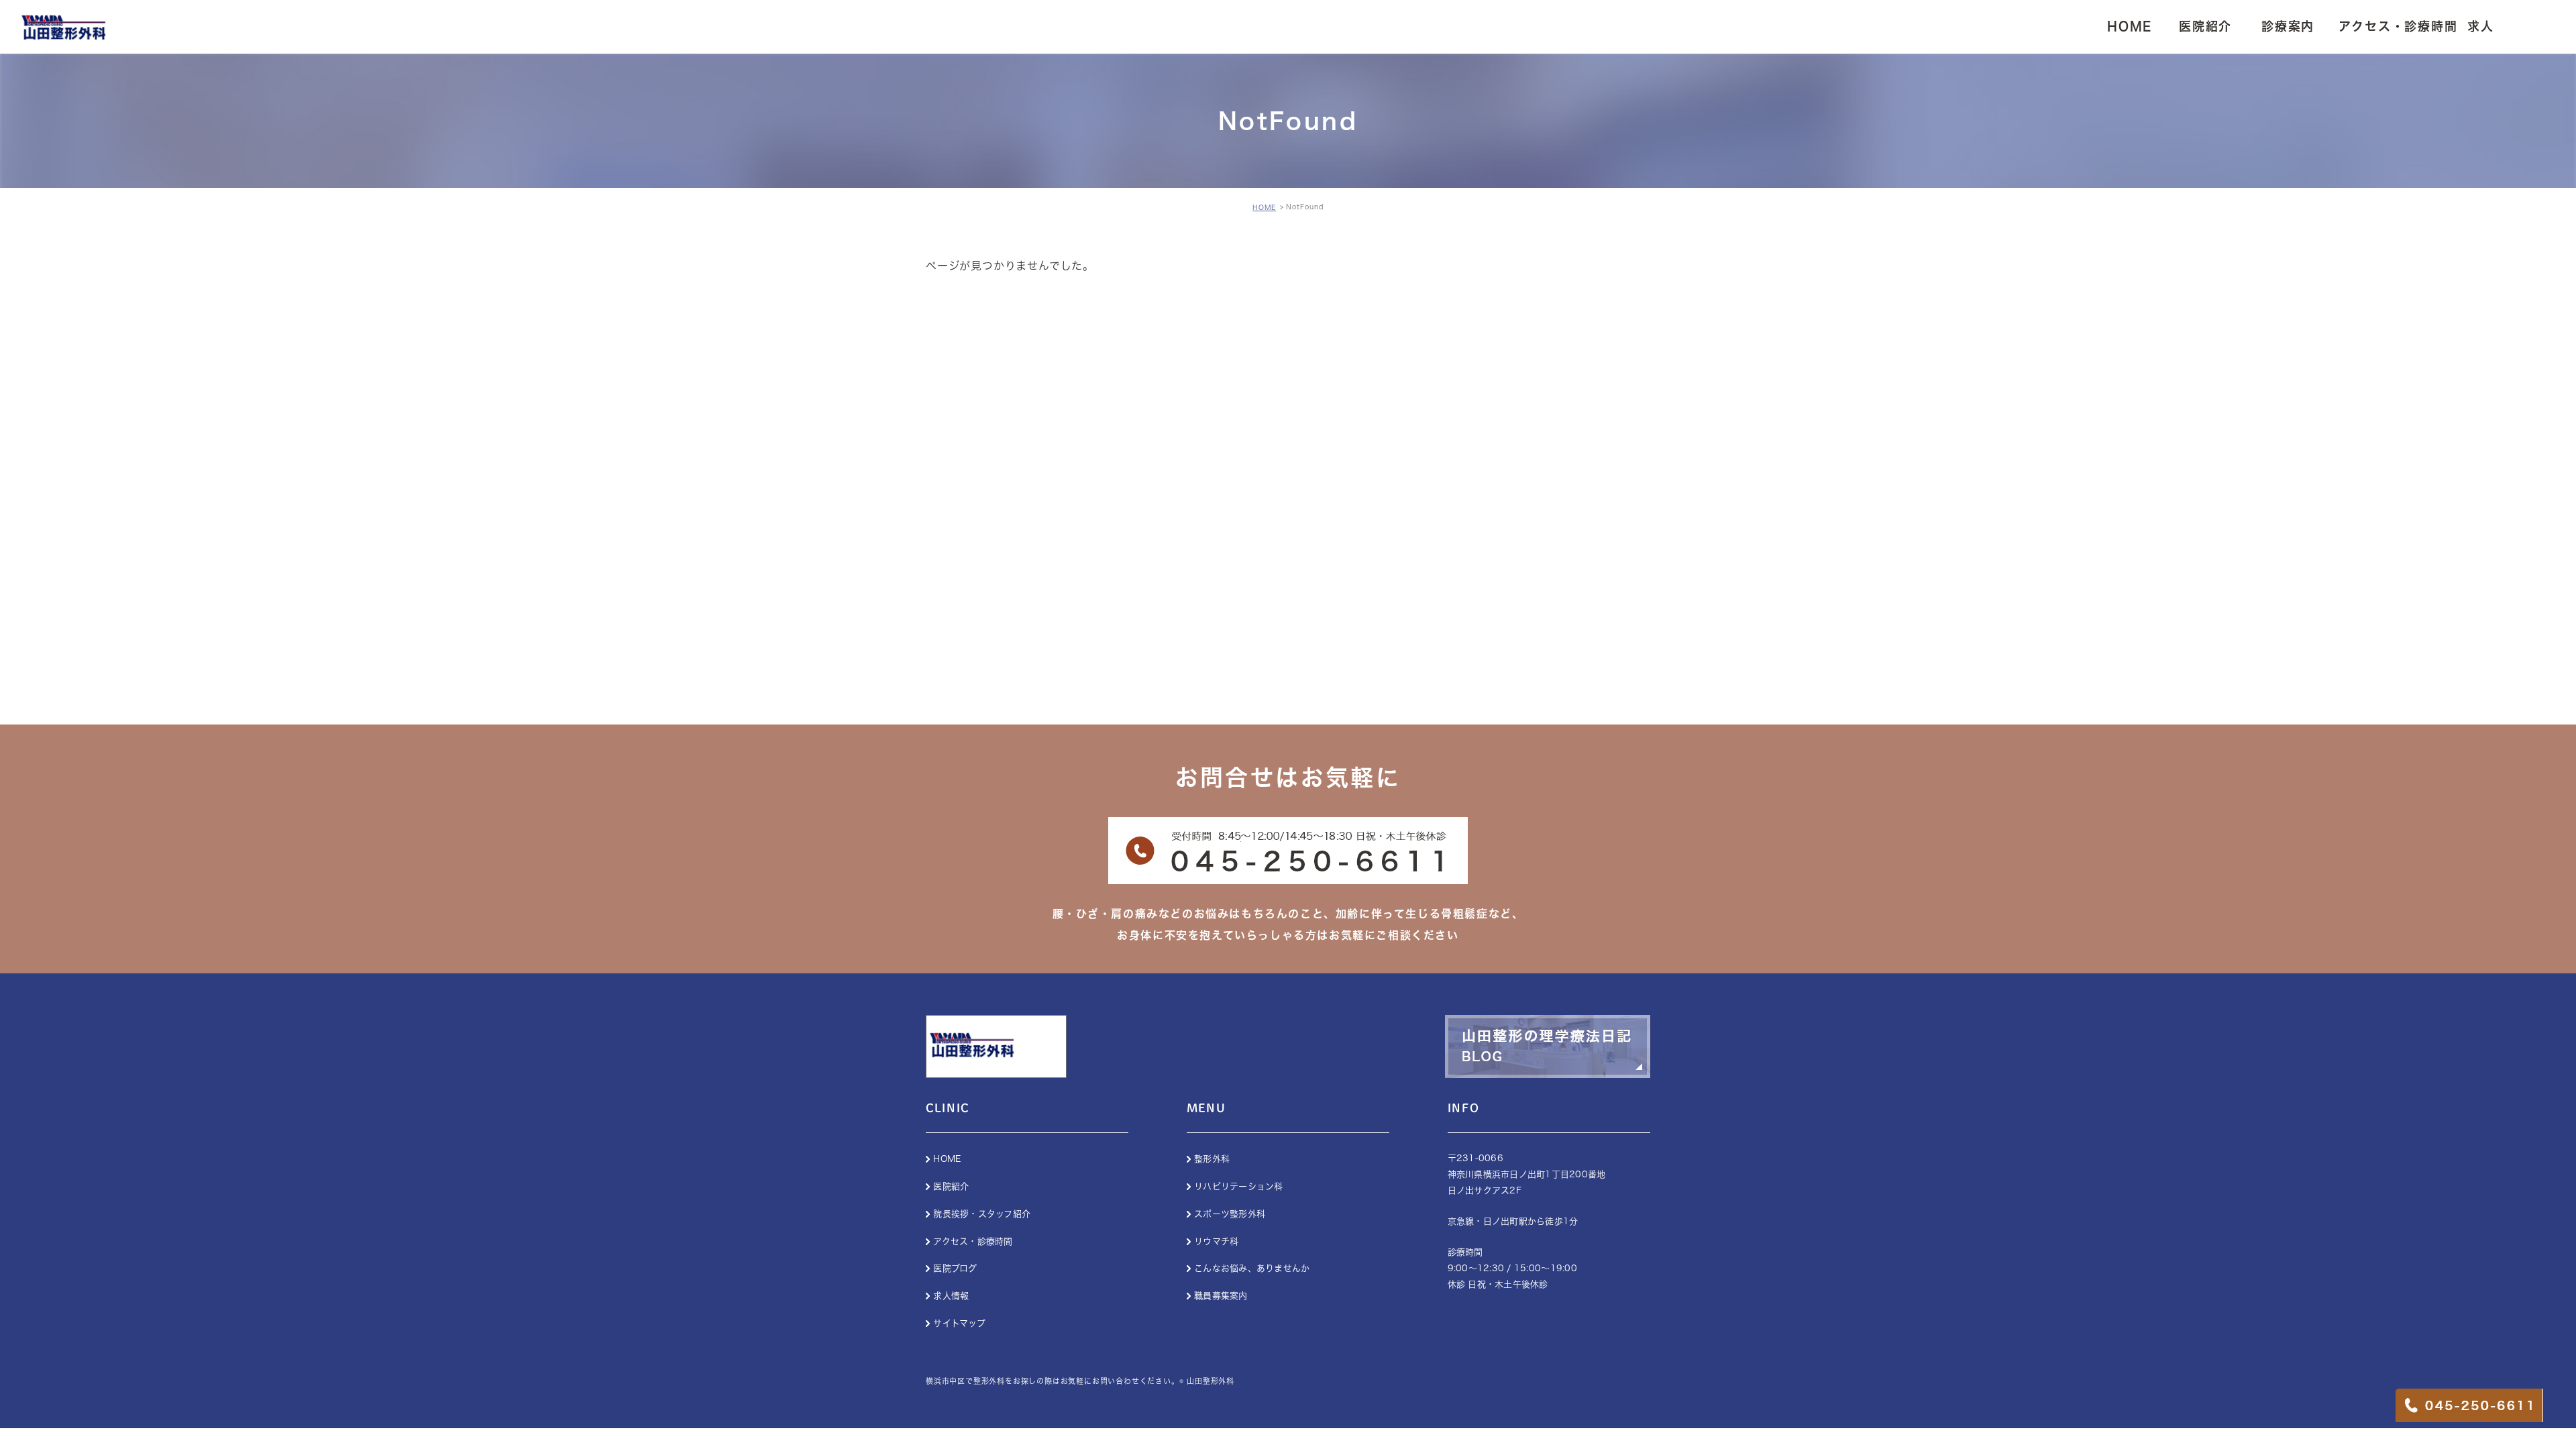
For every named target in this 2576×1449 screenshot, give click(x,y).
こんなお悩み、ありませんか (1252, 1268)
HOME (1264, 207)
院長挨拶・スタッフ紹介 (982, 1214)
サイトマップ (959, 1323)
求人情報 (951, 1296)
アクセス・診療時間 (973, 1241)
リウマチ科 (1216, 1241)
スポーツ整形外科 (1230, 1214)
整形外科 (1212, 1159)
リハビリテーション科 (1239, 1186)
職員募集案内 (1221, 1296)
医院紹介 (951, 1186)
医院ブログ (955, 1268)
